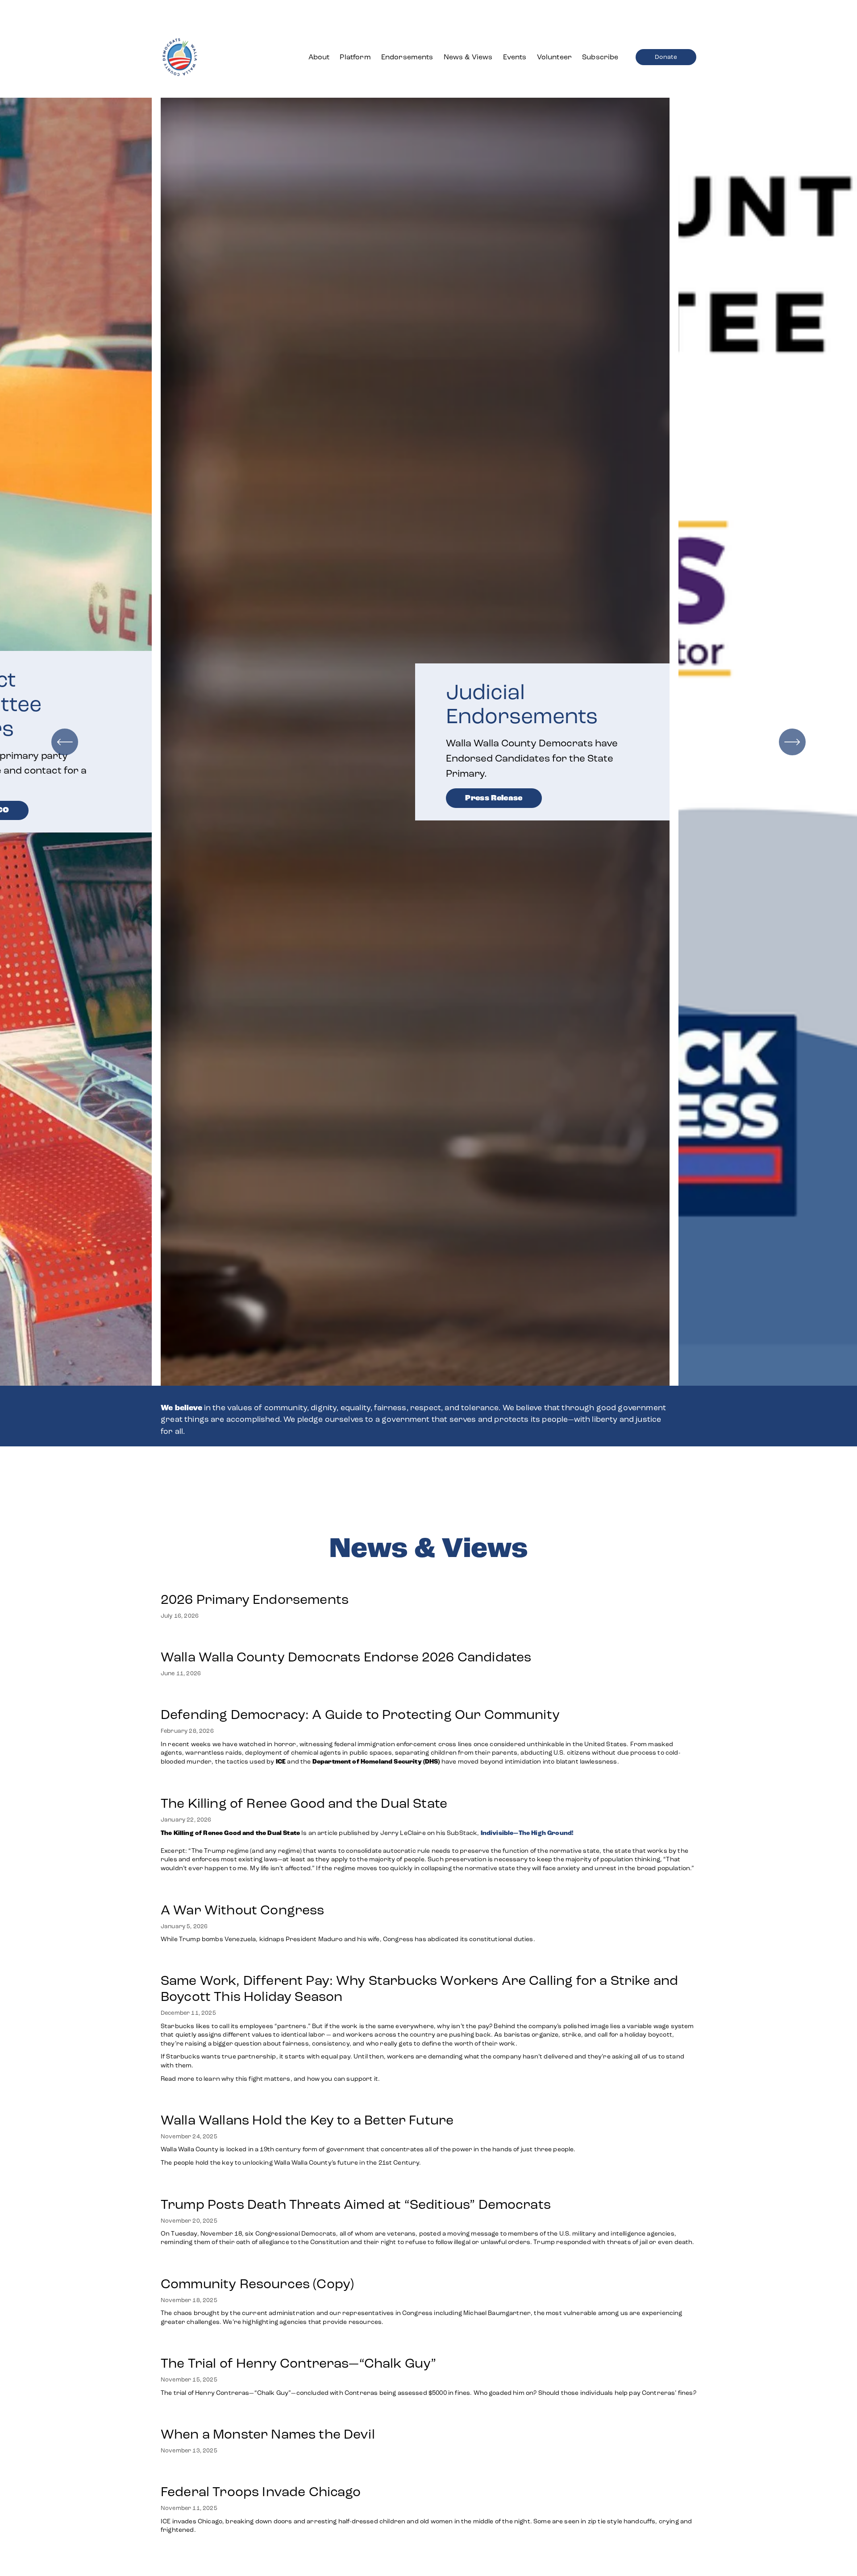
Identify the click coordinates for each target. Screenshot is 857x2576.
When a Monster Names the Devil (268, 2434)
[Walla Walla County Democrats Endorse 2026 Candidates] (346, 1639)
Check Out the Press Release (524, 772)
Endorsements (407, 57)
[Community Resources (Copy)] (428, 2265)
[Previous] (65, 742)
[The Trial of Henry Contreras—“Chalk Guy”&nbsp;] (428, 2345)
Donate (666, 57)
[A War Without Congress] (349, 1892)
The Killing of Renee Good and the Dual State (304, 1803)
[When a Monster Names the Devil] (268, 2416)
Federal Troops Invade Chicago (261, 2492)
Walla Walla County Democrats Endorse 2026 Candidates (346, 1657)
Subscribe (600, 57)
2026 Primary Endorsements (255, 1599)
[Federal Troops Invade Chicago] (428, 2473)
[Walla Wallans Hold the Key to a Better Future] (368, 2102)
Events (515, 57)
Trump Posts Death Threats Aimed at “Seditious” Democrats (356, 2204)
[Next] (792, 742)
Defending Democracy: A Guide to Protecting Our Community (360, 1715)
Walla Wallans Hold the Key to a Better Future (307, 2120)
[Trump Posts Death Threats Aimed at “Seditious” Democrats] (428, 2186)
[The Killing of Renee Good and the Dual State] (428, 1785)
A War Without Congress (243, 1910)
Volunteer (554, 57)
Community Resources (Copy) (257, 2284)
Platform (355, 57)
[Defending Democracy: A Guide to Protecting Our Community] (428, 1696)
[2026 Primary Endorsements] (255, 1581)
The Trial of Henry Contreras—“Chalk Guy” (300, 2363)
